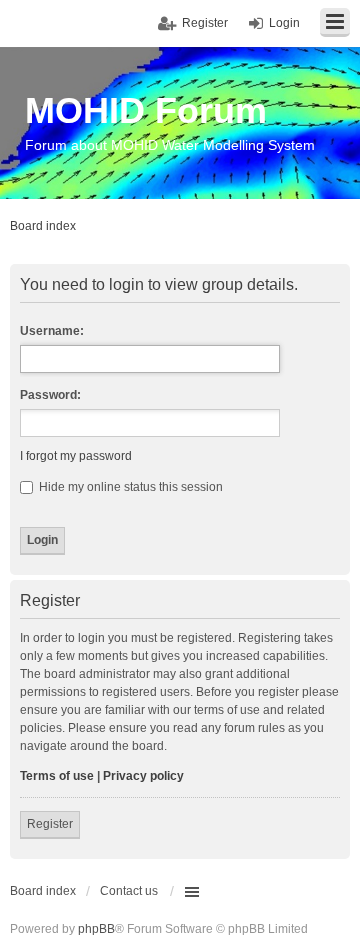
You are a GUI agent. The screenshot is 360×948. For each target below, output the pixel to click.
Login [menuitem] (284, 23)
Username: (52, 331)
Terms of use (57, 776)
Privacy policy (143, 776)
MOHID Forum (146, 110)
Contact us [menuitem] (129, 891)
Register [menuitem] (205, 23)
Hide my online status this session (129, 487)
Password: (50, 395)
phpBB (96, 929)
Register (50, 824)
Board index (43, 891)
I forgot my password (76, 456)
